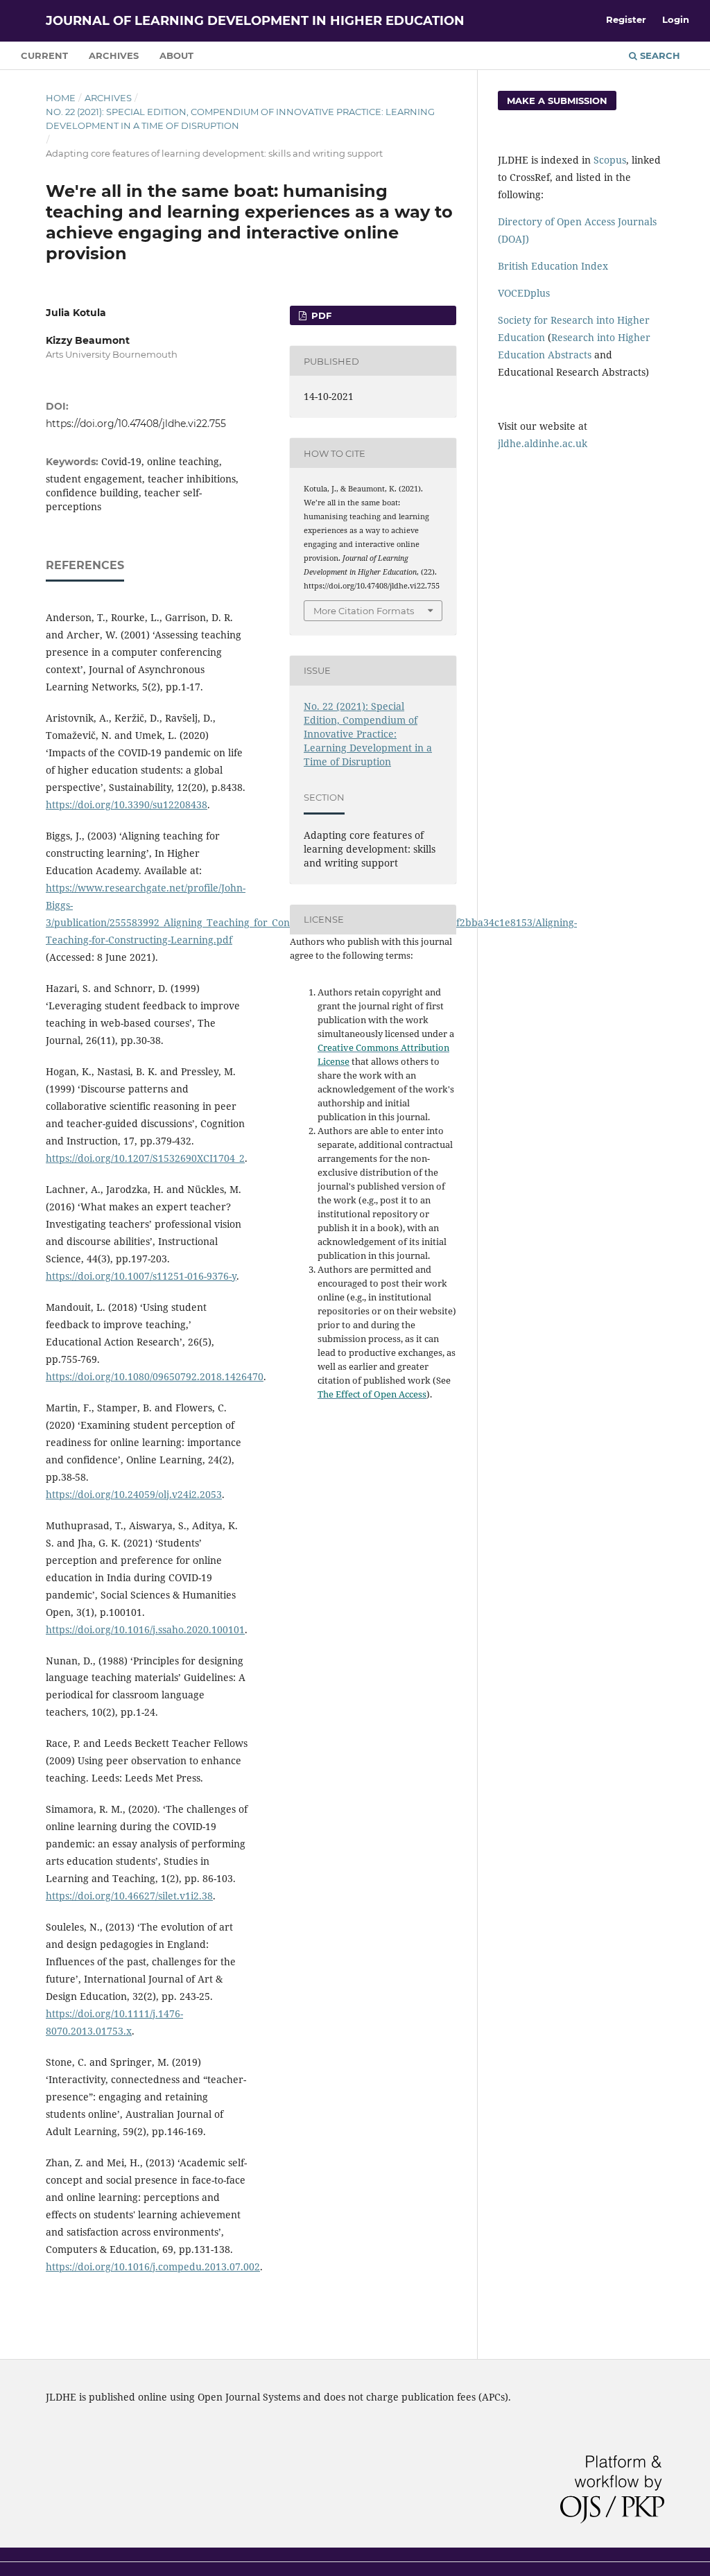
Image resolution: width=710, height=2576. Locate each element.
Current (44, 55)
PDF (320, 315)
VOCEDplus (524, 293)
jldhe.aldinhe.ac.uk (543, 443)
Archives (114, 55)
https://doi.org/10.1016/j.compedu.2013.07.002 (153, 2266)
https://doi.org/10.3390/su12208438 (127, 804)
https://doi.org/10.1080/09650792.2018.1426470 (155, 1376)
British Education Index (553, 266)
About (176, 55)
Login (676, 19)
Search (659, 55)
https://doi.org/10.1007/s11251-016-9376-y (141, 1276)
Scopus (610, 160)
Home (61, 98)
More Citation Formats (364, 611)
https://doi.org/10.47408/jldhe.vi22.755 (136, 424)
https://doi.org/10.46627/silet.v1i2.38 (129, 1896)
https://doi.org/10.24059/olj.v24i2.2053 (134, 1494)
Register (626, 19)
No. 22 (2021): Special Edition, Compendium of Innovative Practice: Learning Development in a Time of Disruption (240, 119)
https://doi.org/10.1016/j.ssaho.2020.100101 (145, 1629)
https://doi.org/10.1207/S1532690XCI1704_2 (145, 1158)
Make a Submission (557, 101)
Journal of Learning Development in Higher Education (255, 21)
